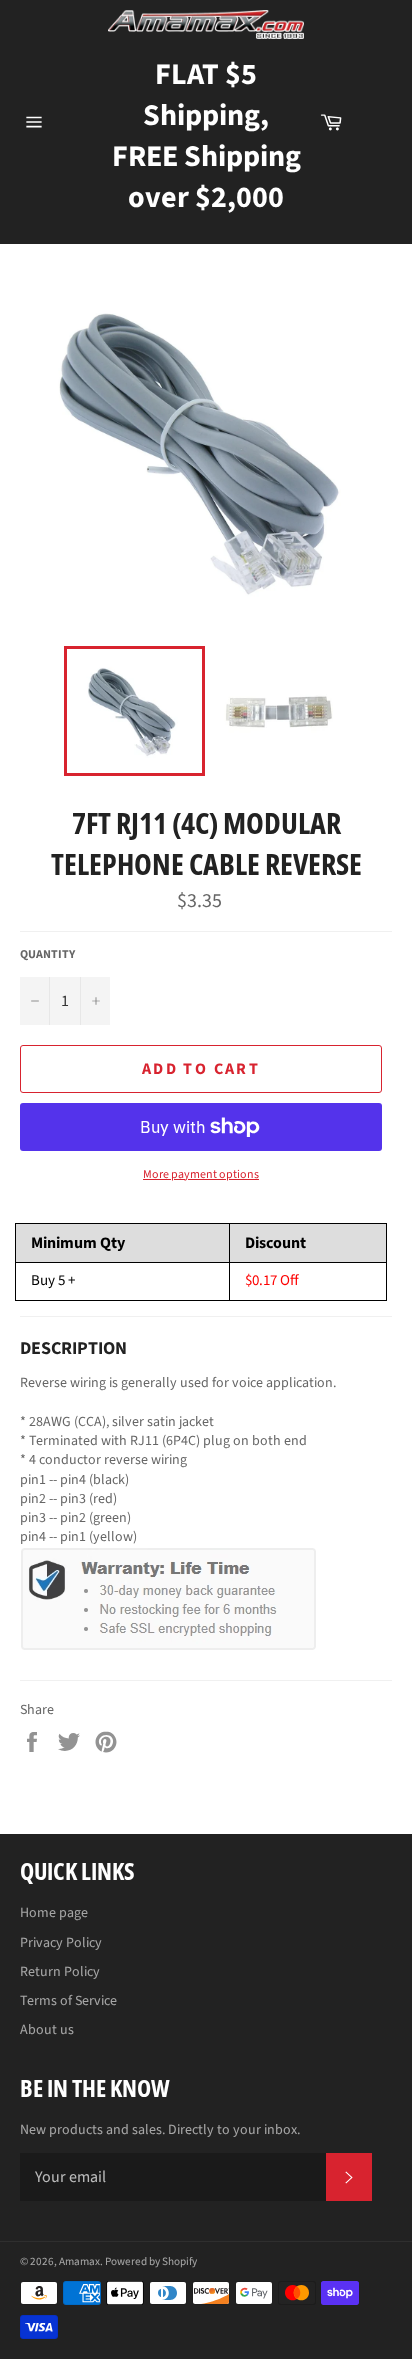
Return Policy (60, 1972)
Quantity (47, 955)
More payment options (201, 1175)
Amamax (79, 2261)
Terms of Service (68, 2001)
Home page (54, 1913)
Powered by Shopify (151, 2261)
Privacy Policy (61, 1943)
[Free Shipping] (377, 122)
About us (47, 2030)
